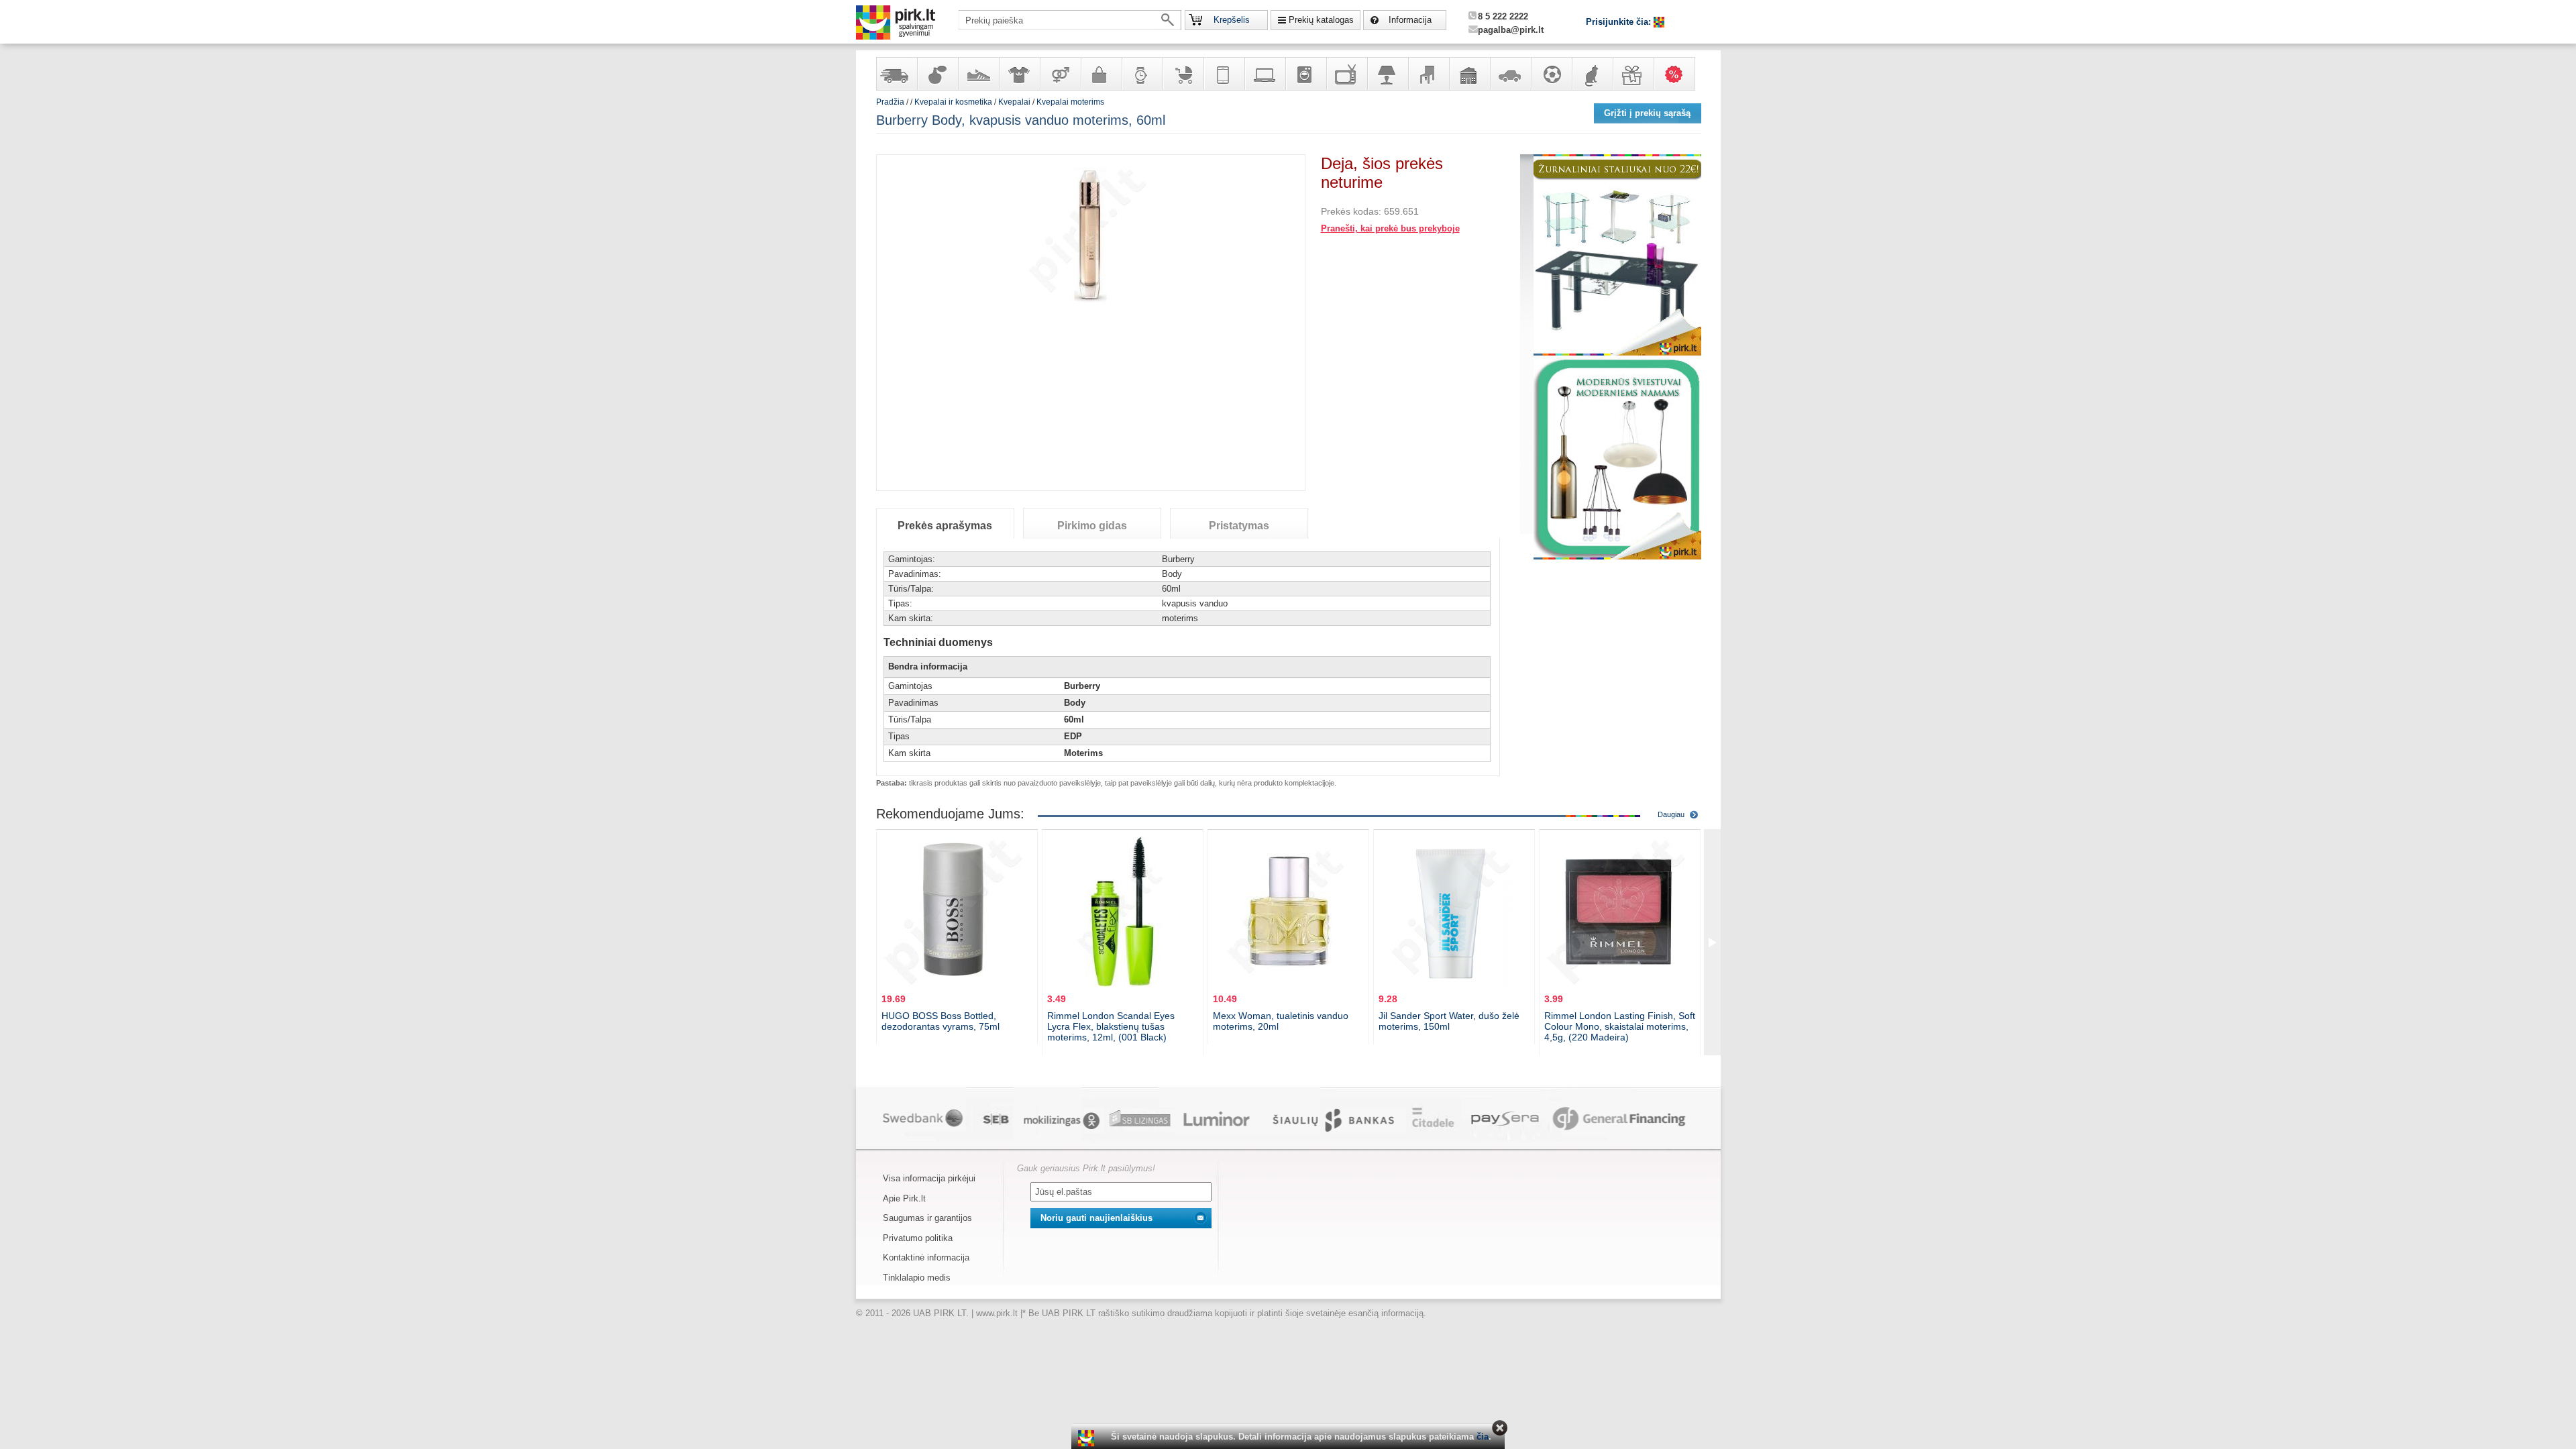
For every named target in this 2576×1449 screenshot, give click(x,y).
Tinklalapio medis (917, 1278)
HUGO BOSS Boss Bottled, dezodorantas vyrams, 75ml (941, 1021)
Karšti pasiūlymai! (1678, 74)
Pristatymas (1239, 526)
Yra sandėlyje (896, 74)
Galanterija (1101, 74)
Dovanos (1633, 74)
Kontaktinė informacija (926, 1257)
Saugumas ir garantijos (927, 1218)
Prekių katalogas (1321, 20)
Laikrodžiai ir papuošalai (1142, 74)
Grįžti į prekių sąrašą (1647, 113)
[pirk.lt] (1088, 1438)
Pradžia (890, 102)
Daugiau (1671, 814)
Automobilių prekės (1510, 74)
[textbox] (1070, 20)
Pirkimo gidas (1092, 526)
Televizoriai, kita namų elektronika (1346, 74)
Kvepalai (1015, 102)
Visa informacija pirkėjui (929, 1178)
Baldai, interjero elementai (1428, 74)
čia (1483, 1437)
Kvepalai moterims (1070, 102)
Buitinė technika (1305, 74)
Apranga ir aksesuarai (1019, 74)
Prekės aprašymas (945, 526)
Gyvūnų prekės (1592, 74)
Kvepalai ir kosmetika (937, 74)
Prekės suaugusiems (1060, 74)
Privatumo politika (918, 1238)
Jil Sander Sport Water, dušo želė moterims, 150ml (1449, 1021)
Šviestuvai (1387, 74)
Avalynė (978, 74)
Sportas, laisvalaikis (1551, 74)
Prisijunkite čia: (1620, 22)
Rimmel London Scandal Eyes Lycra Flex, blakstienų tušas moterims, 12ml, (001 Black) (1111, 1026)
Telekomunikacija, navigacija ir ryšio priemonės (1224, 74)
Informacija (1410, 20)
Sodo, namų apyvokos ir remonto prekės (1469, 74)
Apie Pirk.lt (904, 1198)
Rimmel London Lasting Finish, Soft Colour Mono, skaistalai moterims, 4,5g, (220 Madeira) (1620, 1026)
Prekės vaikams (1183, 74)
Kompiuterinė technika (1265, 74)
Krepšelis (1232, 20)
